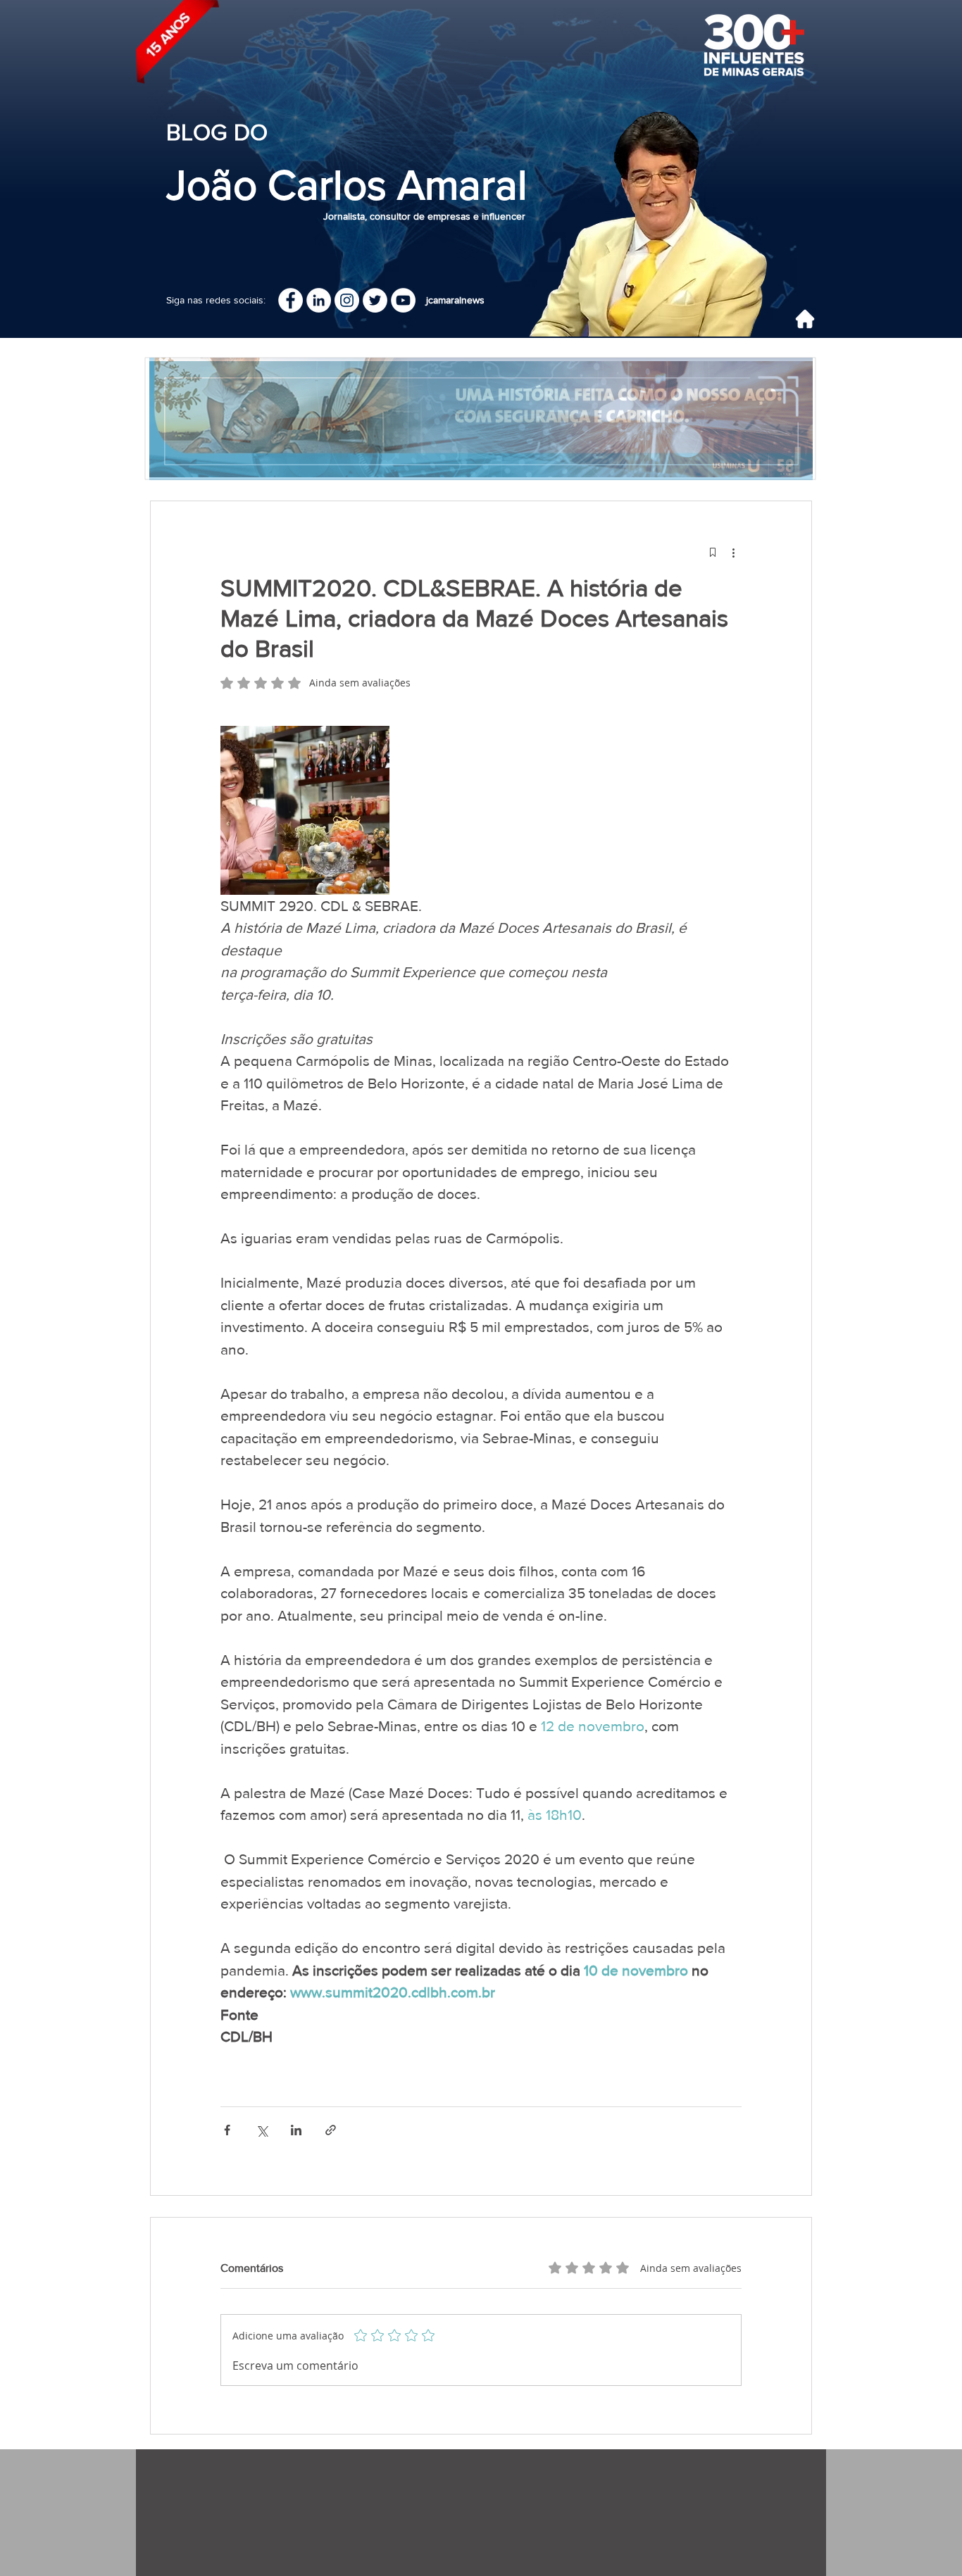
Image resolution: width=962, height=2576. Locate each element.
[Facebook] (291, 300)
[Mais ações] (733, 552)
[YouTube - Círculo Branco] (403, 300)
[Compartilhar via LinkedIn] (296, 2130)
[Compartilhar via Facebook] (227, 2130)
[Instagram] (347, 300)
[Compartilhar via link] (331, 2130)
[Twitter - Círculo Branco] (375, 300)
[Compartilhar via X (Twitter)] (262, 2130)
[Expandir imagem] (305, 810)
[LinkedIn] (319, 300)
